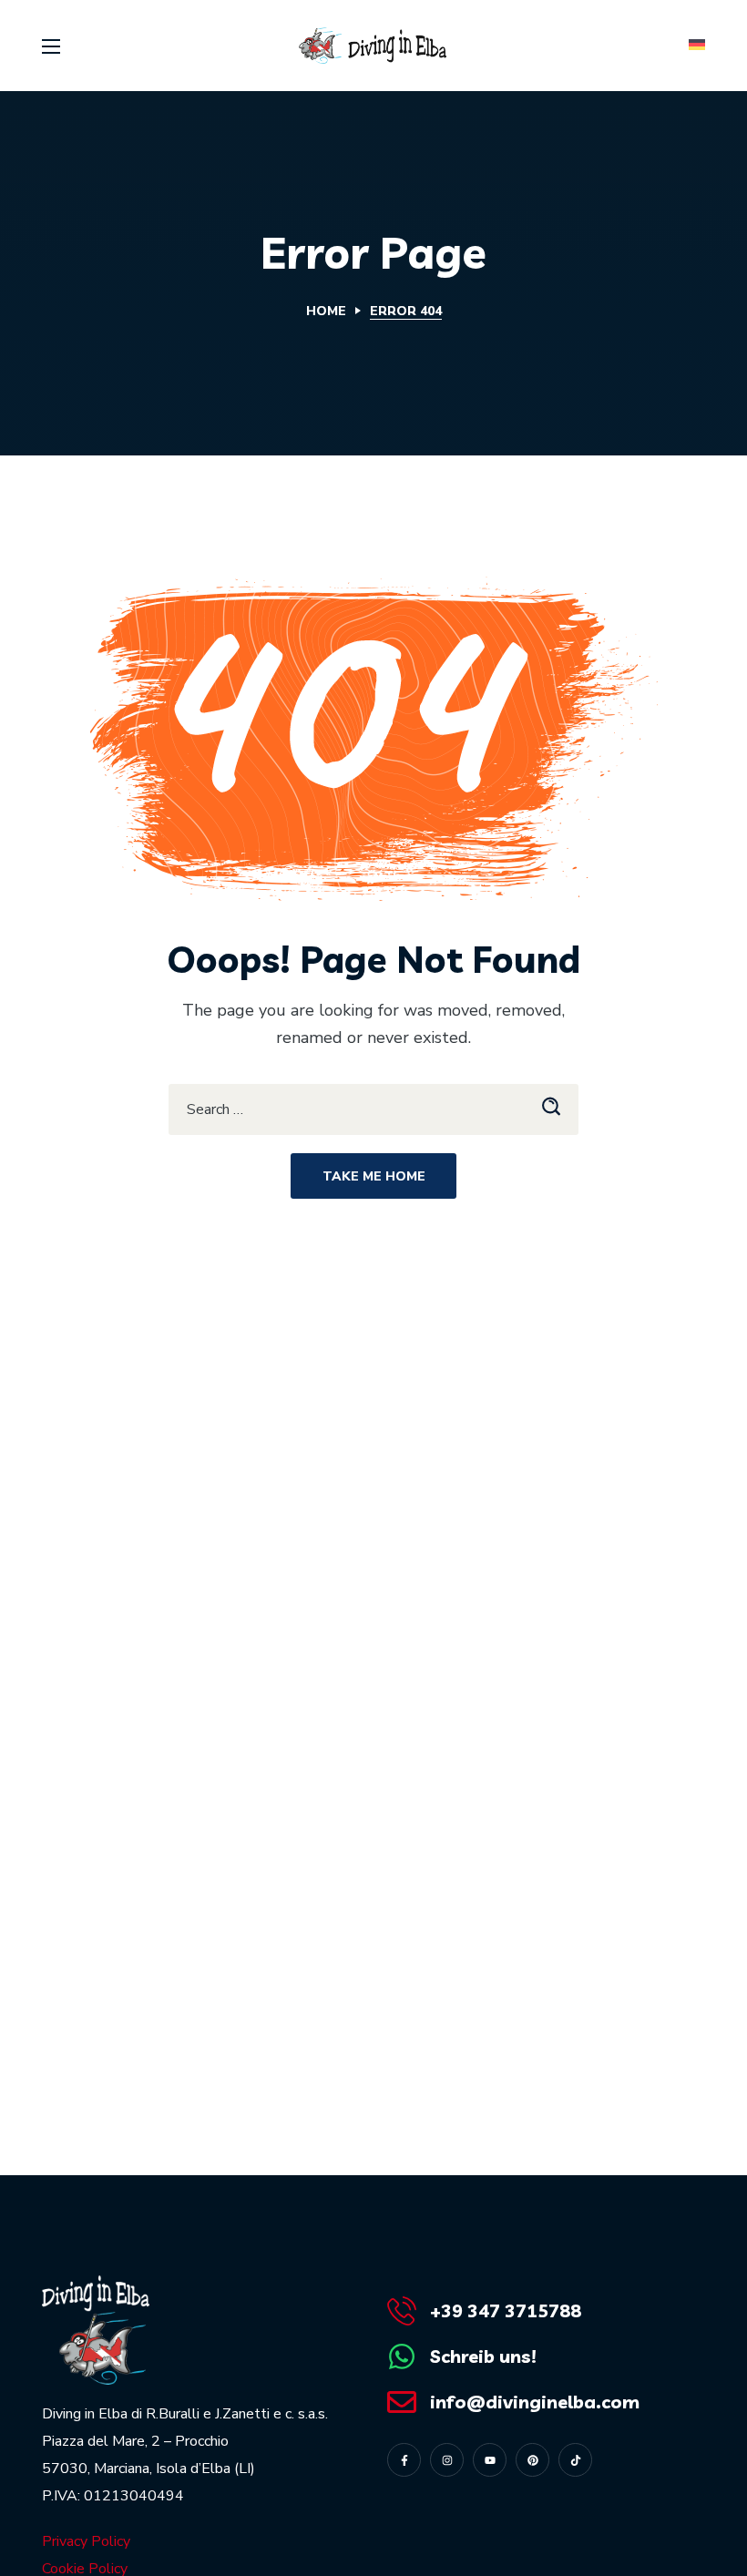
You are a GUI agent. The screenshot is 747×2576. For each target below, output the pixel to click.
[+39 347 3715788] (402, 2311)
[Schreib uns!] (402, 2356)
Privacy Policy (86, 2541)
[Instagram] (447, 2460)
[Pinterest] (532, 2460)
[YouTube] (490, 2460)
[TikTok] (575, 2460)
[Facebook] (404, 2460)
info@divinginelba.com (535, 2402)
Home (326, 311)
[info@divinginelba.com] (402, 2402)
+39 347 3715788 (506, 2310)
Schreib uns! (483, 2356)
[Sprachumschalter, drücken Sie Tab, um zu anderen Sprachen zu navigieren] (695, 46)
